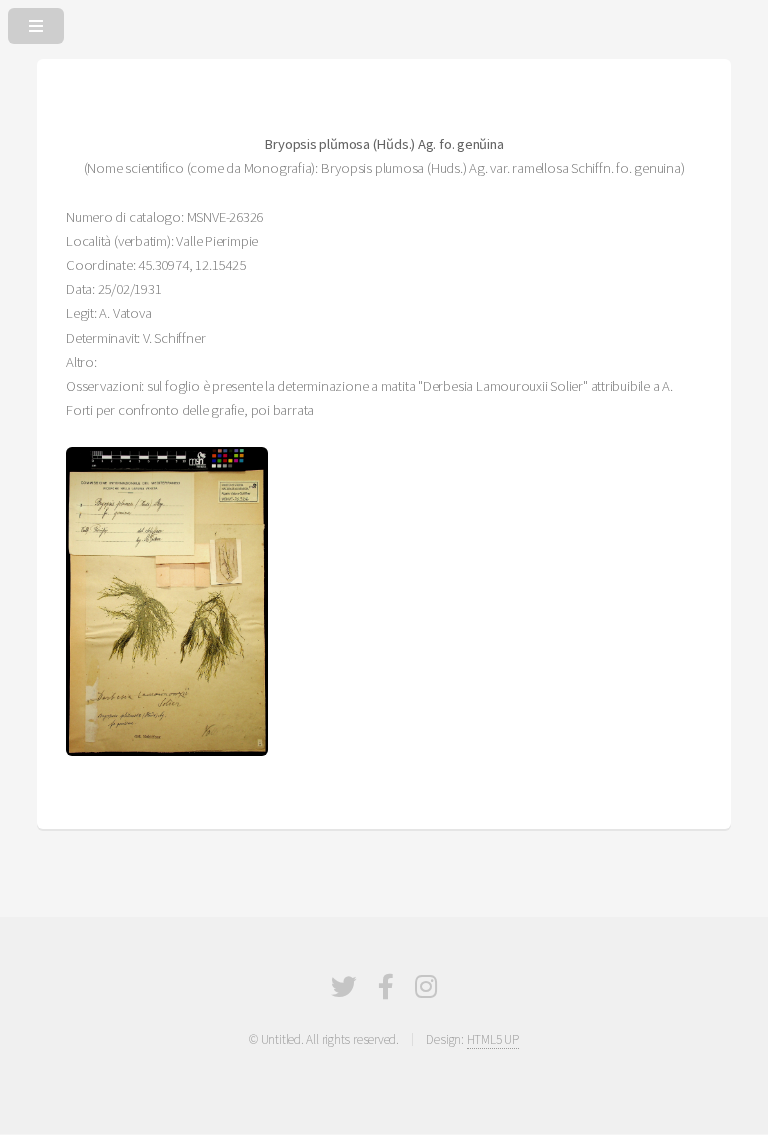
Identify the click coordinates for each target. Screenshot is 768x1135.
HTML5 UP (493, 1039)
